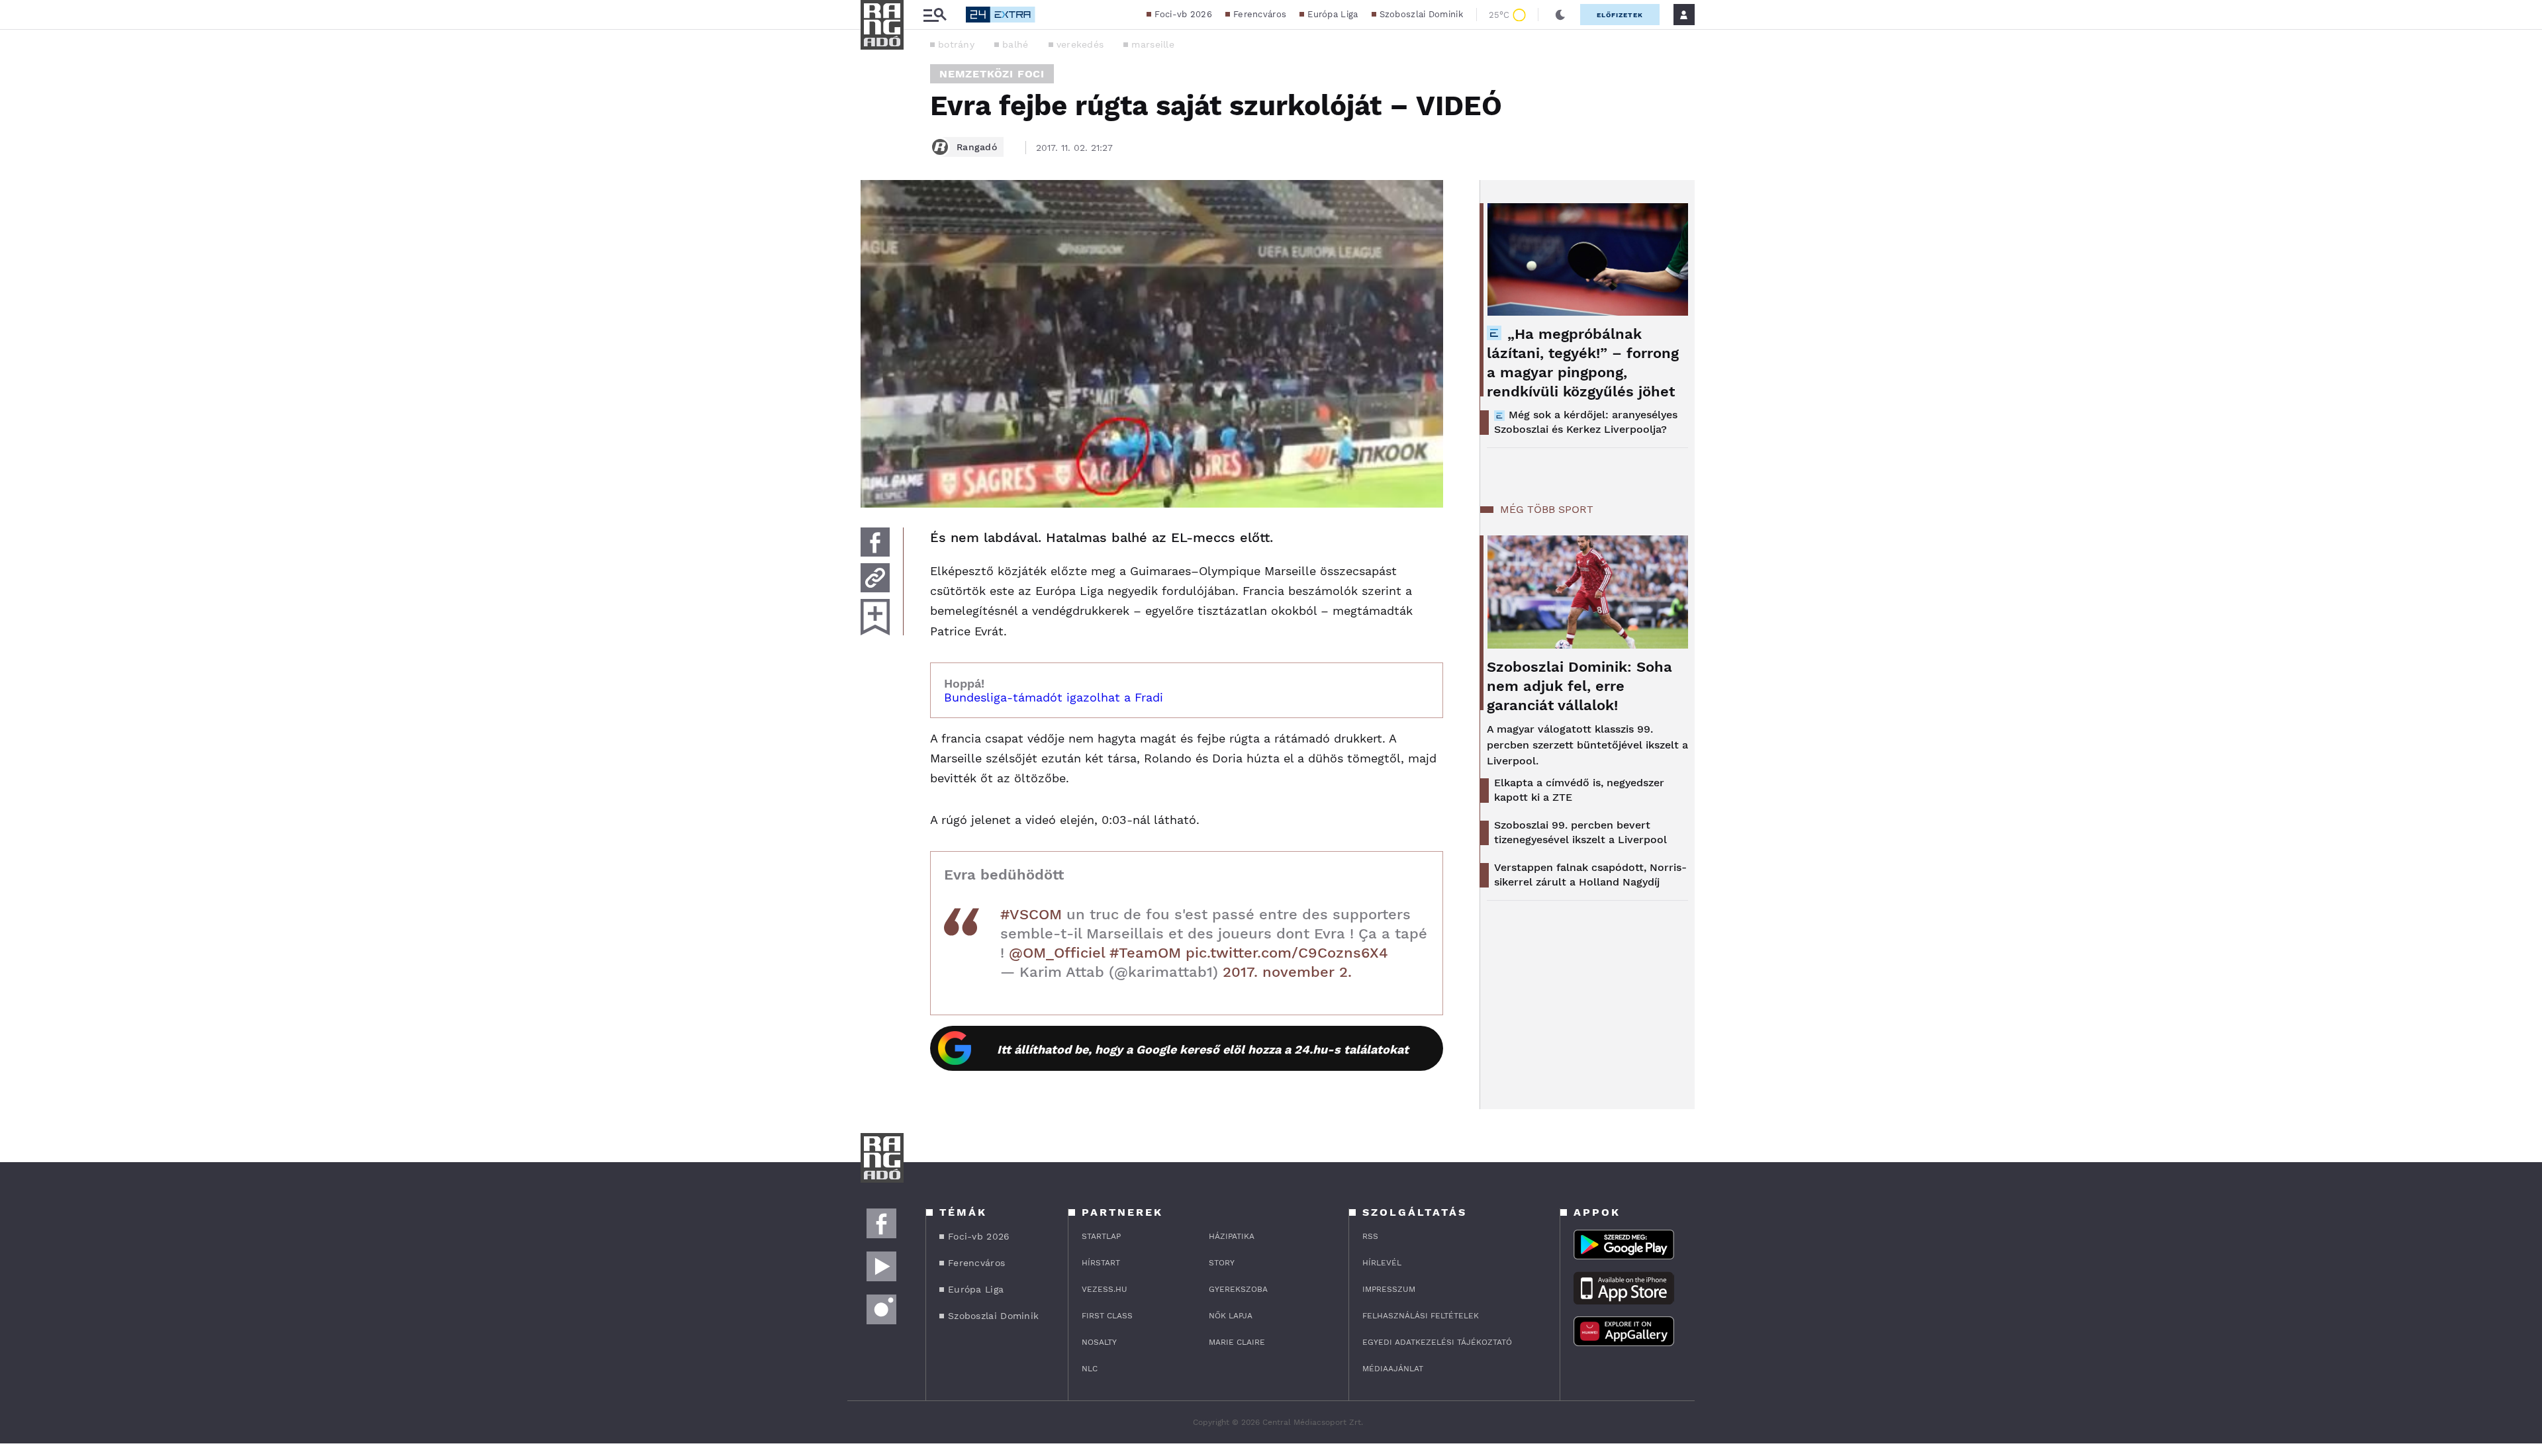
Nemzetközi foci (992, 74)
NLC (1090, 1369)
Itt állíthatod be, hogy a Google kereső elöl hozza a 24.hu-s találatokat (1203, 1049)
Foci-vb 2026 (1183, 14)
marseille (1153, 44)
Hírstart (1101, 1263)
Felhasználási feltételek (1421, 1316)
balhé (1015, 44)
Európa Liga (1333, 14)
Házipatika (1232, 1236)
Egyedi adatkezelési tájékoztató (1437, 1342)
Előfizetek (1620, 15)
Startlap (1101, 1236)
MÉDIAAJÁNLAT (1393, 1369)
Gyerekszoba (1238, 1289)
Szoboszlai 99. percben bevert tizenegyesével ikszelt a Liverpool (1580, 832)
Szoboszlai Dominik (1421, 14)
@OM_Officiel (1057, 953)
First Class (1107, 1316)
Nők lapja (1231, 1316)
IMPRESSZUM (1389, 1289)
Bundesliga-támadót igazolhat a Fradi (1054, 697)
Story (1222, 1263)
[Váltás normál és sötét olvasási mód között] (1560, 15)
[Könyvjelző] (875, 617)
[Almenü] (935, 15)
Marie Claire (1237, 1342)
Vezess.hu (1105, 1289)
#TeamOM (1145, 953)
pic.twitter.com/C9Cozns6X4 (1287, 953)
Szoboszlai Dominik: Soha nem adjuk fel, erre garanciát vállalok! (1579, 686)
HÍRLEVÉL (1382, 1263)
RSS (1370, 1236)
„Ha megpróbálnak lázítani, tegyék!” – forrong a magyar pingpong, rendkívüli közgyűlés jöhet (1583, 363)
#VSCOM (1031, 914)
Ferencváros (1260, 14)
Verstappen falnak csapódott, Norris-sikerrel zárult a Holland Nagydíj (1590, 875)
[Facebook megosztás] (875, 542)
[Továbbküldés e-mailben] (875, 578)
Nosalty (1099, 1342)
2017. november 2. (1287, 972)
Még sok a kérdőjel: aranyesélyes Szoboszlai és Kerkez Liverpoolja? (1586, 422)
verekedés (1080, 44)
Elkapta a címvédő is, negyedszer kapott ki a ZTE (1579, 790)
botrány (956, 44)
